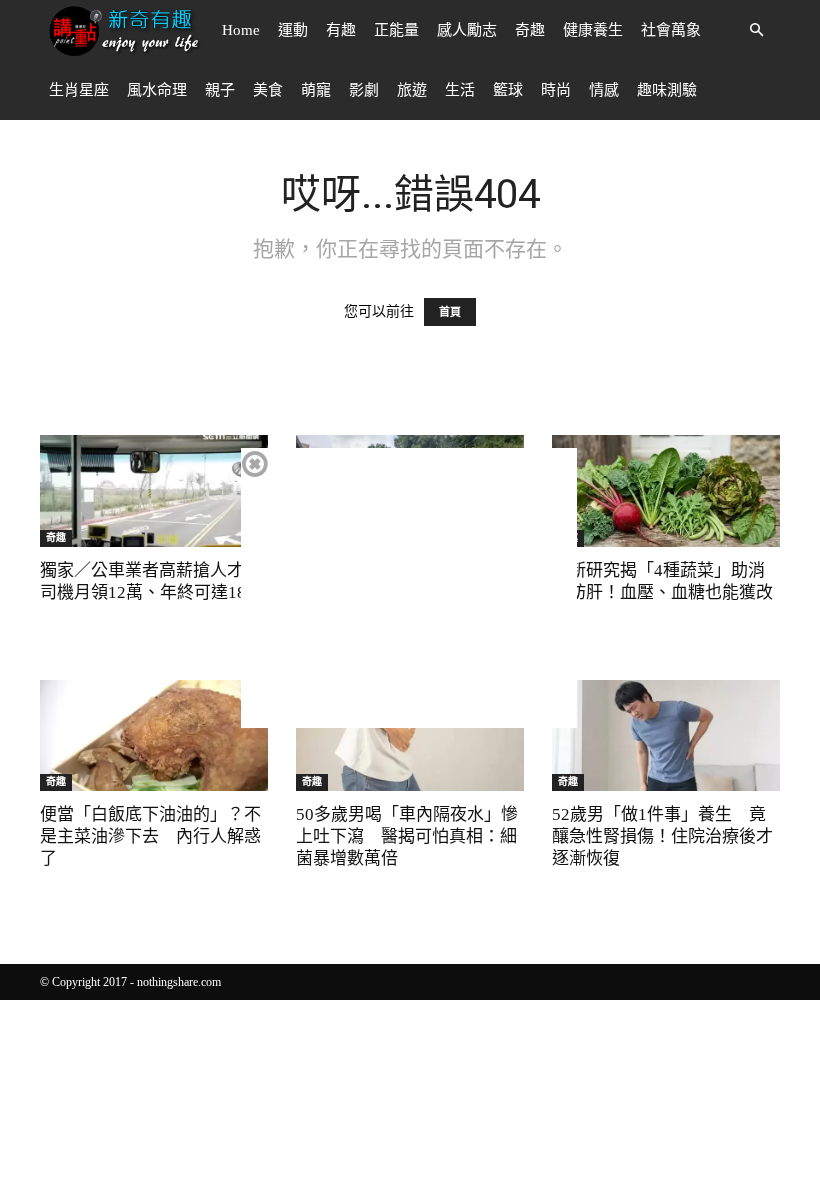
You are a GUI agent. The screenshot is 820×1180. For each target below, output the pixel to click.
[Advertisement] (409, 588)
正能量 (396, 30)
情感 (604, 90)
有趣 (341, 30)
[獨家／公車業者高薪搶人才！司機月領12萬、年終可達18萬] (154, 491)
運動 (293, 30)
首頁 (450, 312)
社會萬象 (671, 30)
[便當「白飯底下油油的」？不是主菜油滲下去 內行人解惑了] (154, 736)
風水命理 (157, 90)
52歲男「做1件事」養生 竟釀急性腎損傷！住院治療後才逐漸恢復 (662, 836)
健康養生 (593, 30)
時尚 (556, 90)
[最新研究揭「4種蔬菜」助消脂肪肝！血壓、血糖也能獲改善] (666, 491)
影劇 (364, 90)
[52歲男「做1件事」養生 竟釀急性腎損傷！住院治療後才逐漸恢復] (666, 736)
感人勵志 (467, 30)
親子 (220, 90)
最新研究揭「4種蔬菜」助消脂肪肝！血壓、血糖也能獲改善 (662, 592)
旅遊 (412, 90)
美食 (268, 90)
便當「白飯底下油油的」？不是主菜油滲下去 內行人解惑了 (150, 836)
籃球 (508, 90)
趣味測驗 (667, 90)
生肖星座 (79, 90)
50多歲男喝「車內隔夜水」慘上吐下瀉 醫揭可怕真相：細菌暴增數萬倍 (407, 836)
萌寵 (316, 90)
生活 (460, 90)
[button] (756, 30)
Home (241, 30)
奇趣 (530, 30)
